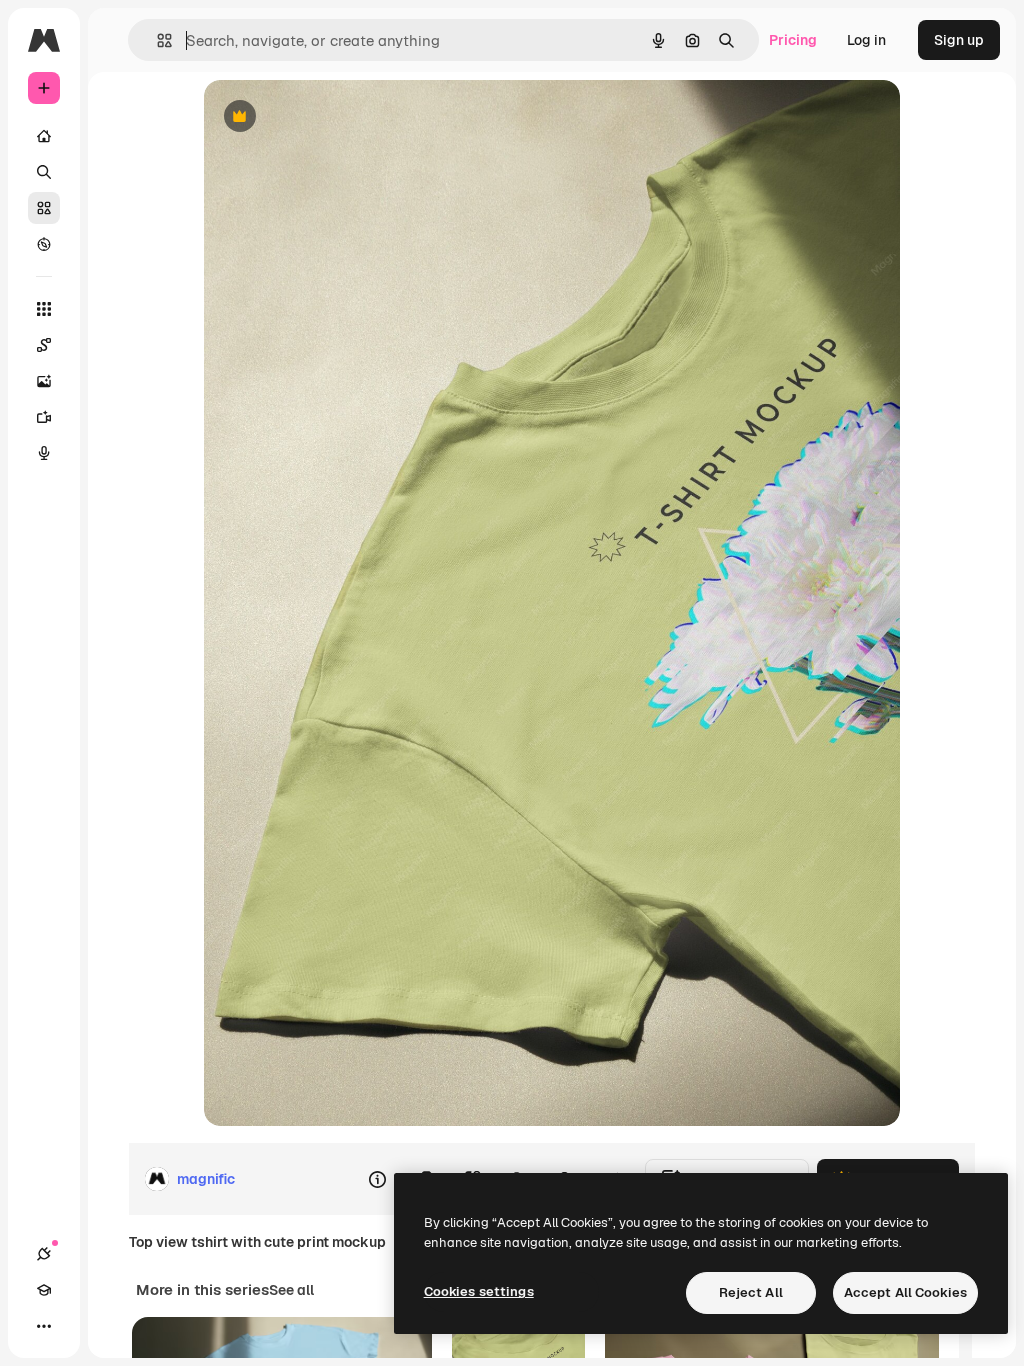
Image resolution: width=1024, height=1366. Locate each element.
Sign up (959, 40)
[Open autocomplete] (156, 40)
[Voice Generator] (44, 453)
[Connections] (44, 1254)
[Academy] (44, 1290)
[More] (44, 1326)
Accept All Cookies (905, 1292)
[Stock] (44, 208)
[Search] (44, 172)
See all (291, 1290)
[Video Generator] (44, 417)
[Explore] (44, 244)
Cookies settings (479, 1291)
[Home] (44, 136)
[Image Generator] (44, 381)
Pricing (793, 40)
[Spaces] (44, 345)
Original (332, 117)
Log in (866, 40)
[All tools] (44, 309)
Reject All (751, 1292)
